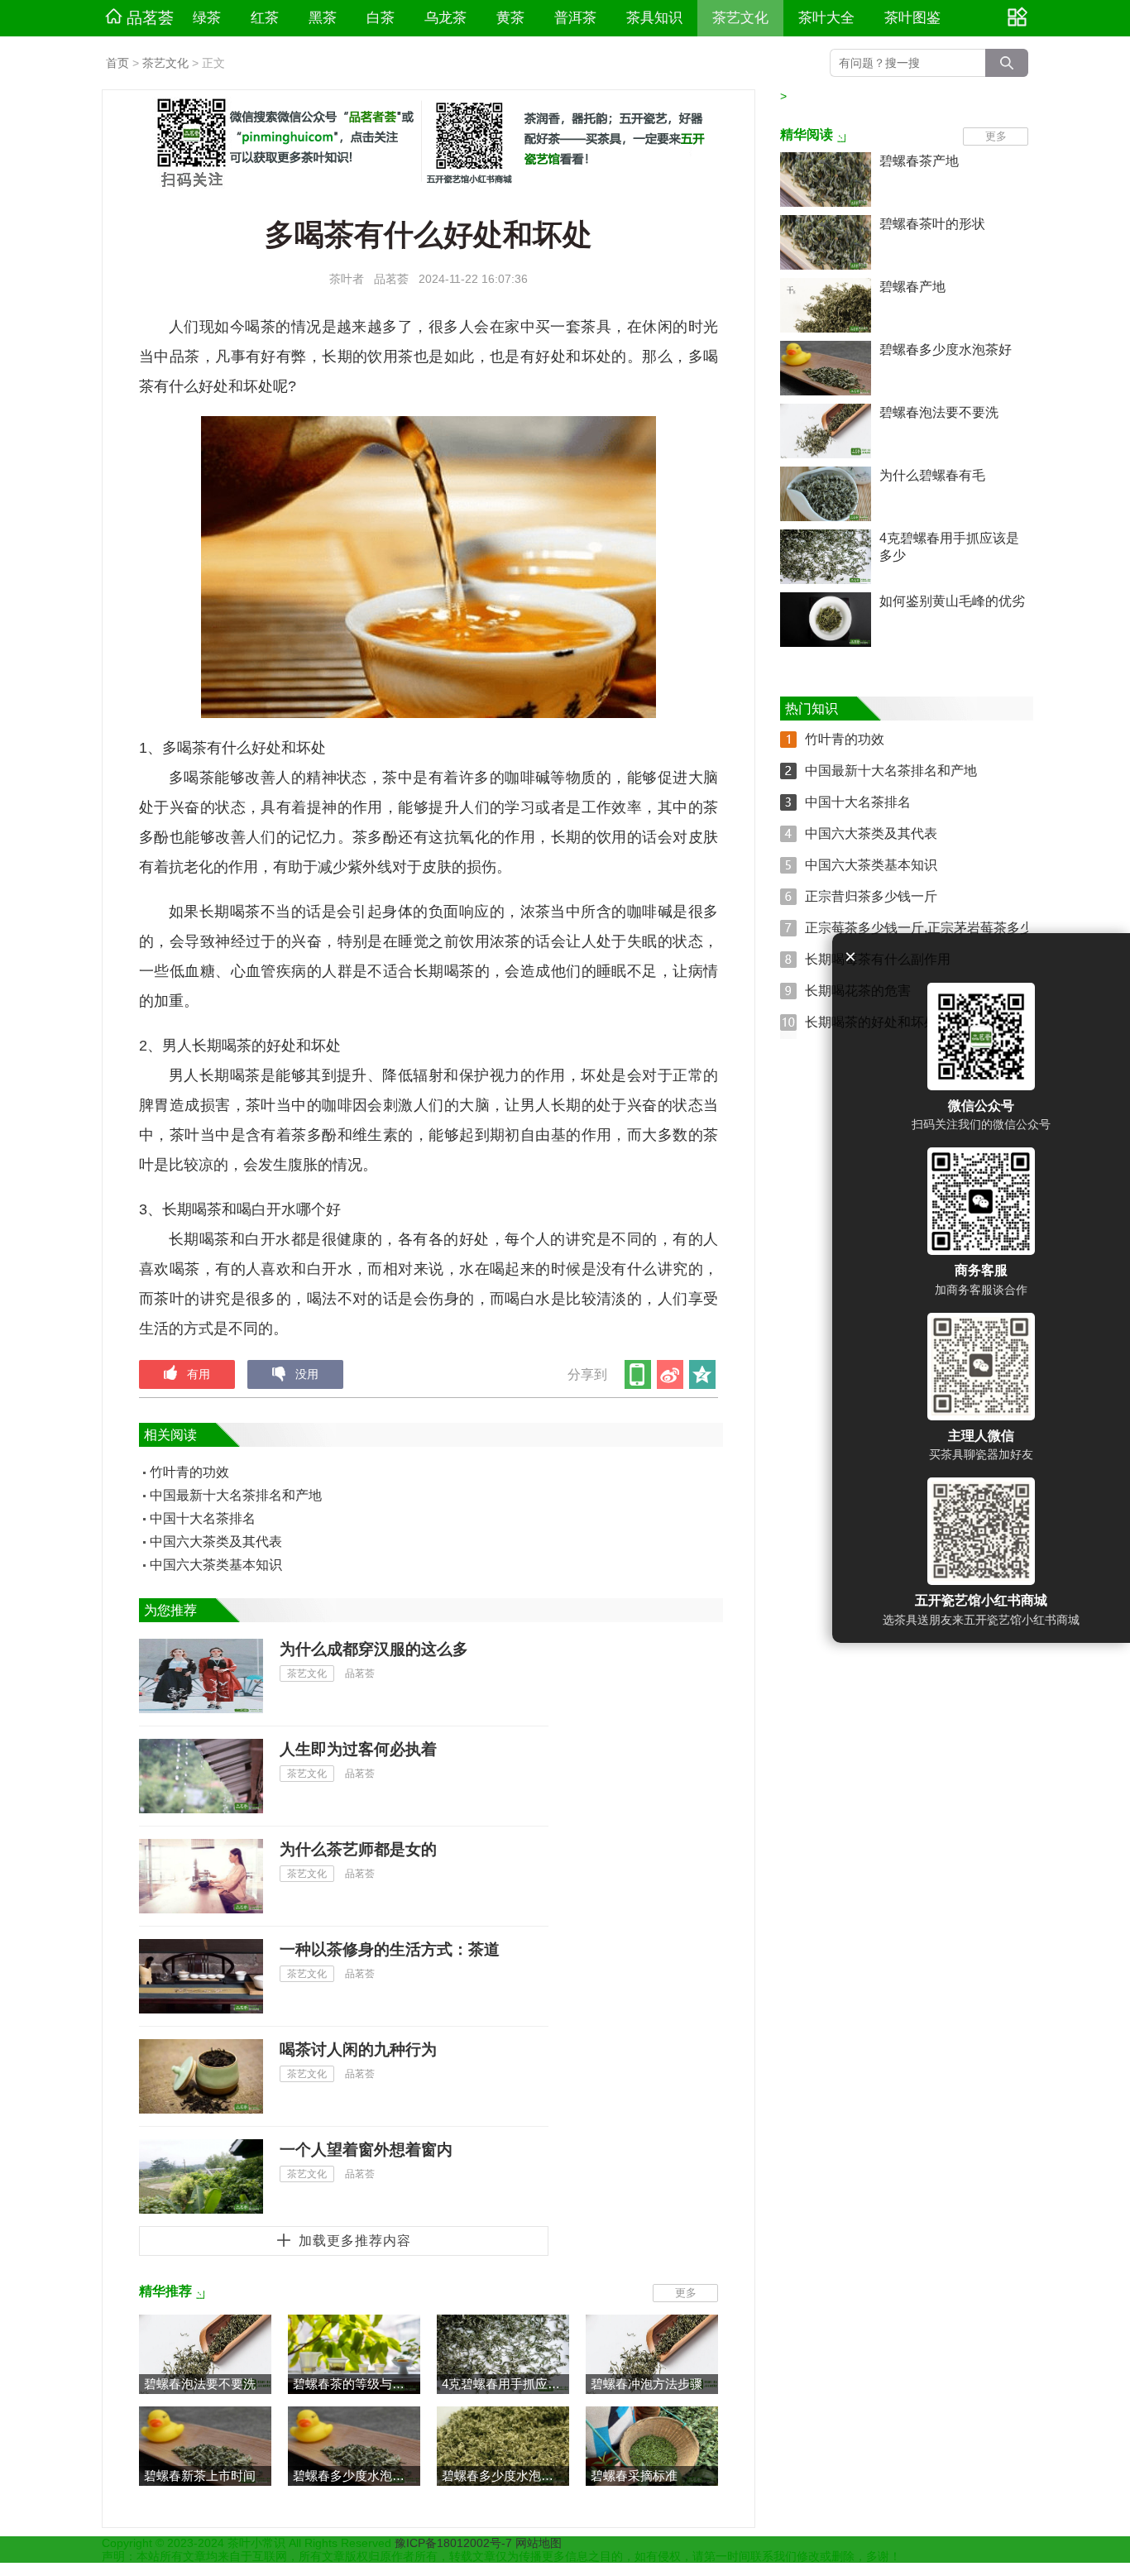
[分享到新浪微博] (671, 1374)
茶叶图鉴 (912, 18)
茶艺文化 (740, 18)
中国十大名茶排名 (203, 1518)
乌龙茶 (445, 18)
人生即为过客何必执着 (358, 1749)
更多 (686, 2293)
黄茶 (510, 18)
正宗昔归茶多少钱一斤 (871, 896)
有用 (199, 1374)
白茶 (381, 18)
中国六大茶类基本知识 (216, 1565)
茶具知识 (654, 18)
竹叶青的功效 (189, 1472)
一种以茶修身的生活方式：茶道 (390, 1949)
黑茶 (323, 18)
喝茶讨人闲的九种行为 (358, 2049)
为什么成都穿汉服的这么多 (374, 1649)
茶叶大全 (826, 18)
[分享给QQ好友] (704, 1374)
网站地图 (539, 2543)
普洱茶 (575, 18)
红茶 (265, 18)
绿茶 (207, 18)
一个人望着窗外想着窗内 (366, 2150)
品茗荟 (150, 18)
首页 (117, 63)
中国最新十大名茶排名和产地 (236, 1495)
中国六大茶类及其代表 (216, 1542)
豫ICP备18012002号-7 (455, 2543)
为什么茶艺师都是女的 (358, 1849)
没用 (307, 1374)
